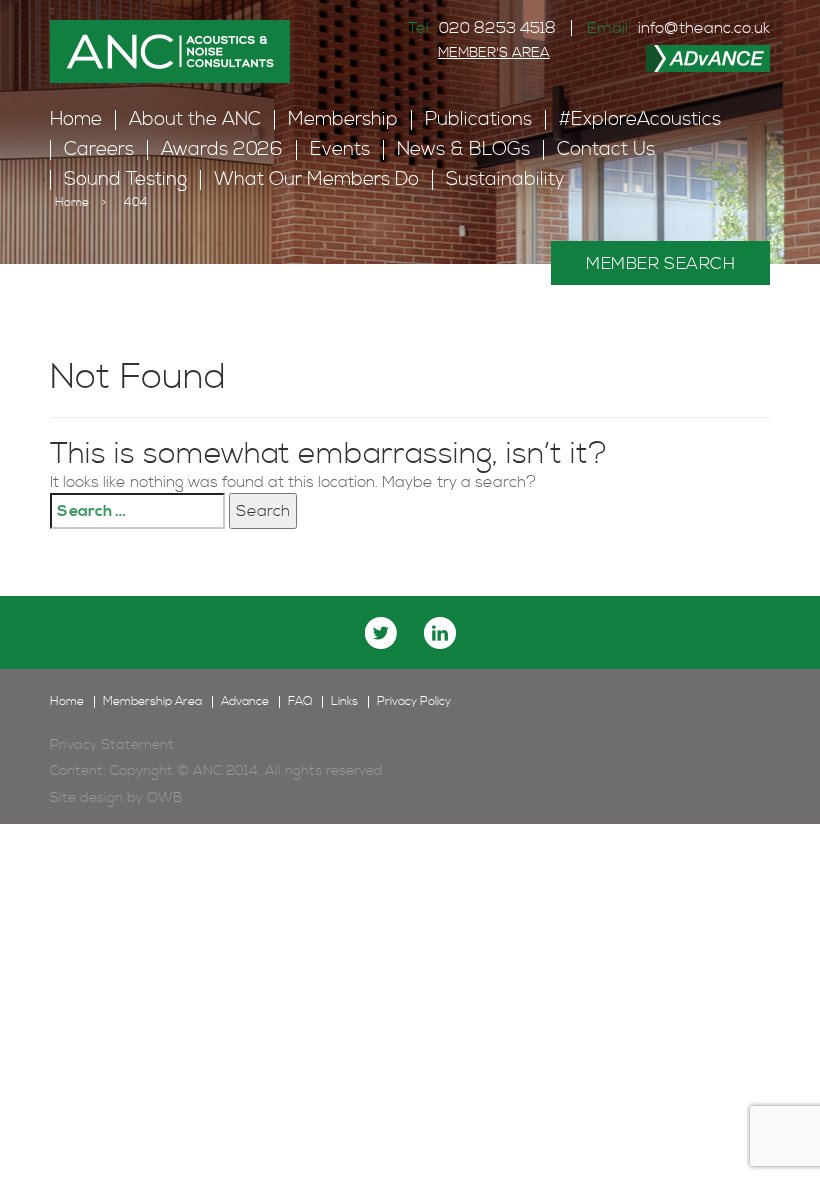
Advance (245, 702)
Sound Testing (125, 179)
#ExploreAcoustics (640, 119)
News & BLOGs (463, 149)
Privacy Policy (414, 702)
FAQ (300, 702)
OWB (164, 798)
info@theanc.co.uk (704, 28)
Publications (478, 119)
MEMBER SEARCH (660, 264)
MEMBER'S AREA (494, 53)
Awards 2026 (222, 149)
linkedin (440, 633)
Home (76, 119)
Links (344, 702)
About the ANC (195, 119)
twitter (381, 633)
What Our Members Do (316, 179)
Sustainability (505, 179)
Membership (343, 119)
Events (340, 149)
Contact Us (606, 149)
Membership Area (152, 702)
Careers (99, 149)
